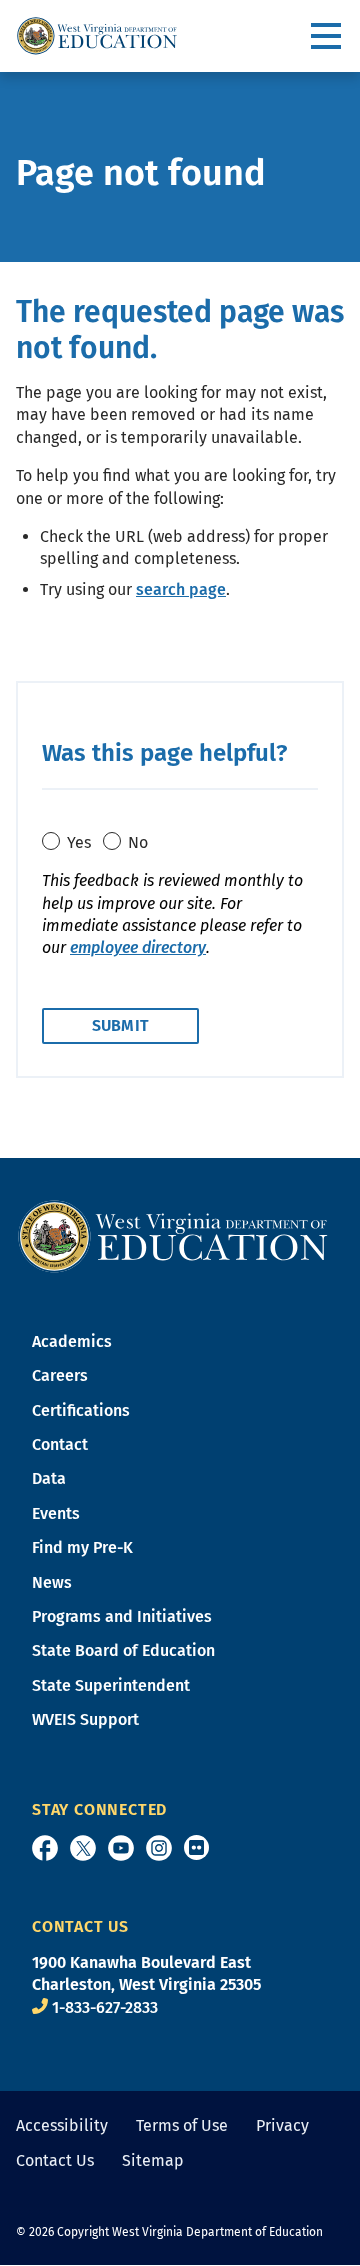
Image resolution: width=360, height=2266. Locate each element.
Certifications (81, 1410)
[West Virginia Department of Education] (97, 36)
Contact (60, 1444)
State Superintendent (111, 1685)
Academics (72, 1341)
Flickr (196, 1847)
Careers (60, 1375)
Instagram (159, 1848)
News (52, 1582)
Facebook (45, 1848)
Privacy (282, 2125)
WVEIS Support (85, 1719)
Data (49, 1478)
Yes (79, 842)
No (138, 842)
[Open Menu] (327, 36)
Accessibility (62, 2125)
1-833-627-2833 (105, 2007)
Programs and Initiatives (122, 1616)
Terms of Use (182, 2125)
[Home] (173, 1235)
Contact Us (55, 2160)
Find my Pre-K (82, 1547)
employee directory (138, 947)
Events (56, 1513)
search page (181, 589)
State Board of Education (123, 1650)
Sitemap (153, 2160)
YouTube (121, 1848)
